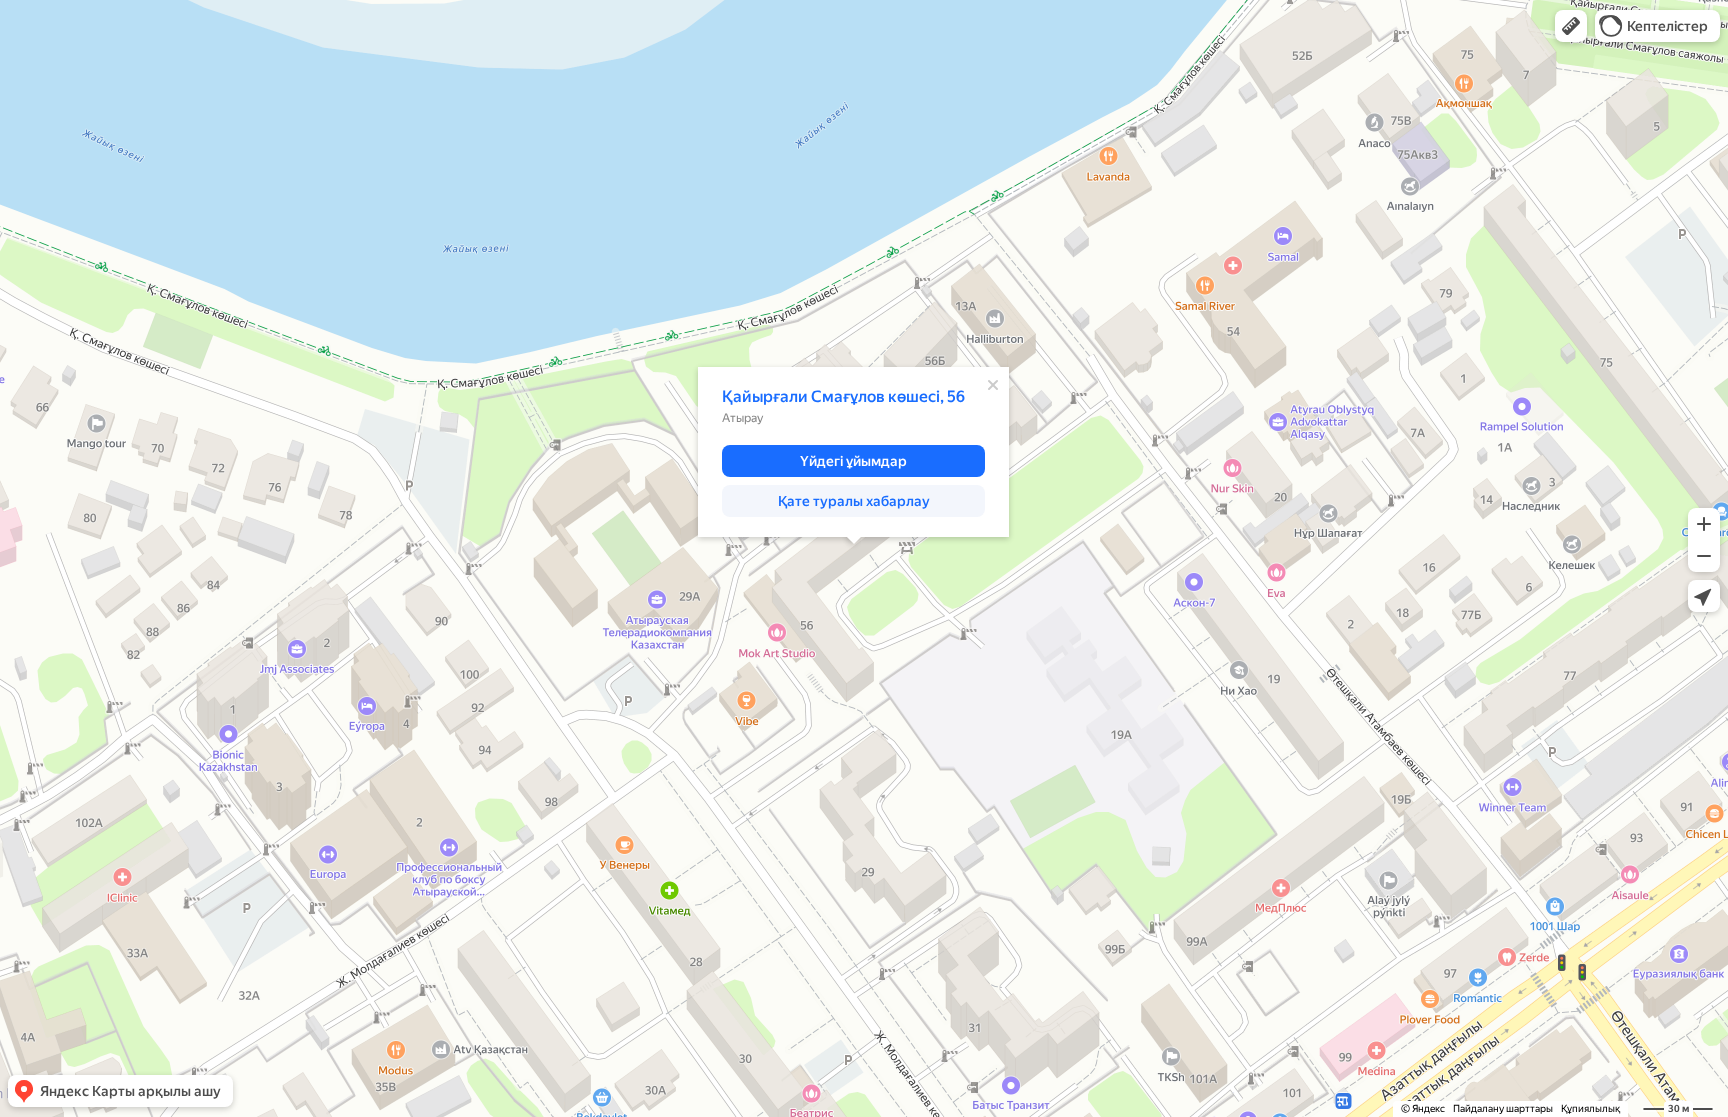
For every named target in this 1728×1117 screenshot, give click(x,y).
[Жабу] (993, 385)
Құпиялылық (1590, 1108)
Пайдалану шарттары (1503, 1108)
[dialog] (853, 452)
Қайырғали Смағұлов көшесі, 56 (843, 396)
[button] (1571, 26)
